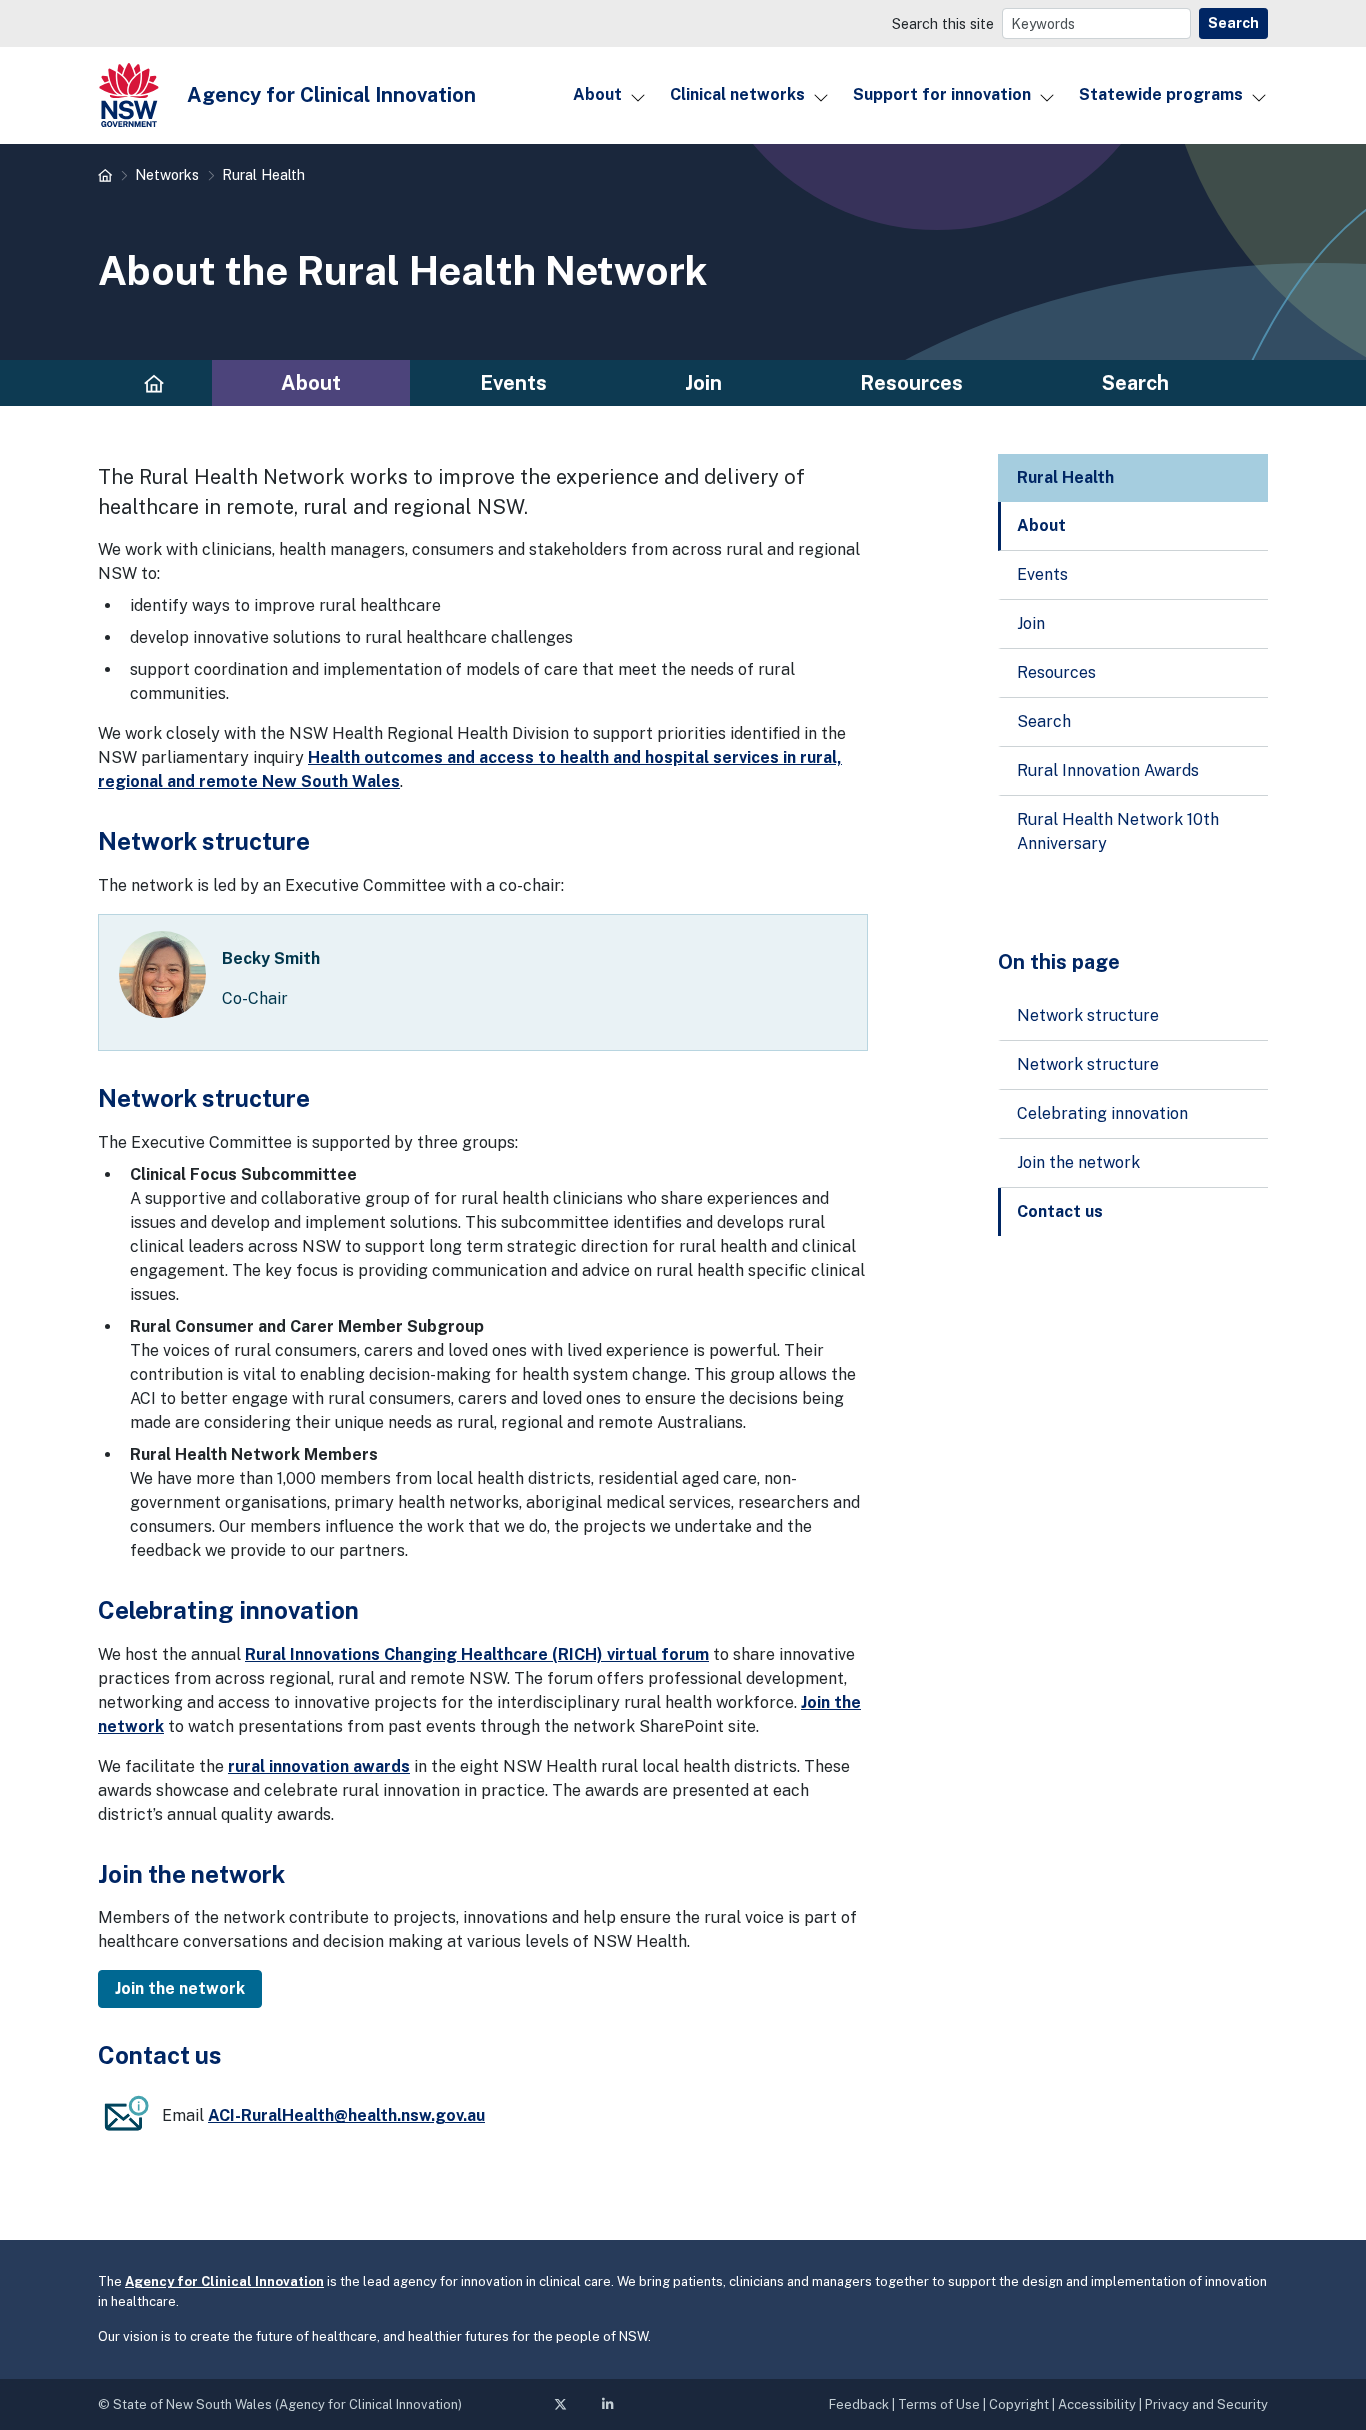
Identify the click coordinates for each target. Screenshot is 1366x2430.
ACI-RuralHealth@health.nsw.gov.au (346, 2115)
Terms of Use (939, 2404)
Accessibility (1097, 2404)
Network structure (1088, 1015)
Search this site (943, 23)
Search (1233, 23)
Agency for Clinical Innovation (224, 2281)
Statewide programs (1161, 94)
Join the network (1078, 1162)
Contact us (1060, 1211)
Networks (167, 174)
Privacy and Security (1206, 2404)
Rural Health (263, 174)
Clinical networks (737, 94)
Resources (911, 383)
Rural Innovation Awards (1108, 770)
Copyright (1019, 2404)
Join (703, 383)
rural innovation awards (319, 1766)
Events (513, 383)
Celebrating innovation (1102, 1113)
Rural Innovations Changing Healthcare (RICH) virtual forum (477, 1654)
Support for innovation (942, 94)
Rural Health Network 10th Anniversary (1118, 831)
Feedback (859, 2404)
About (597, 94)
